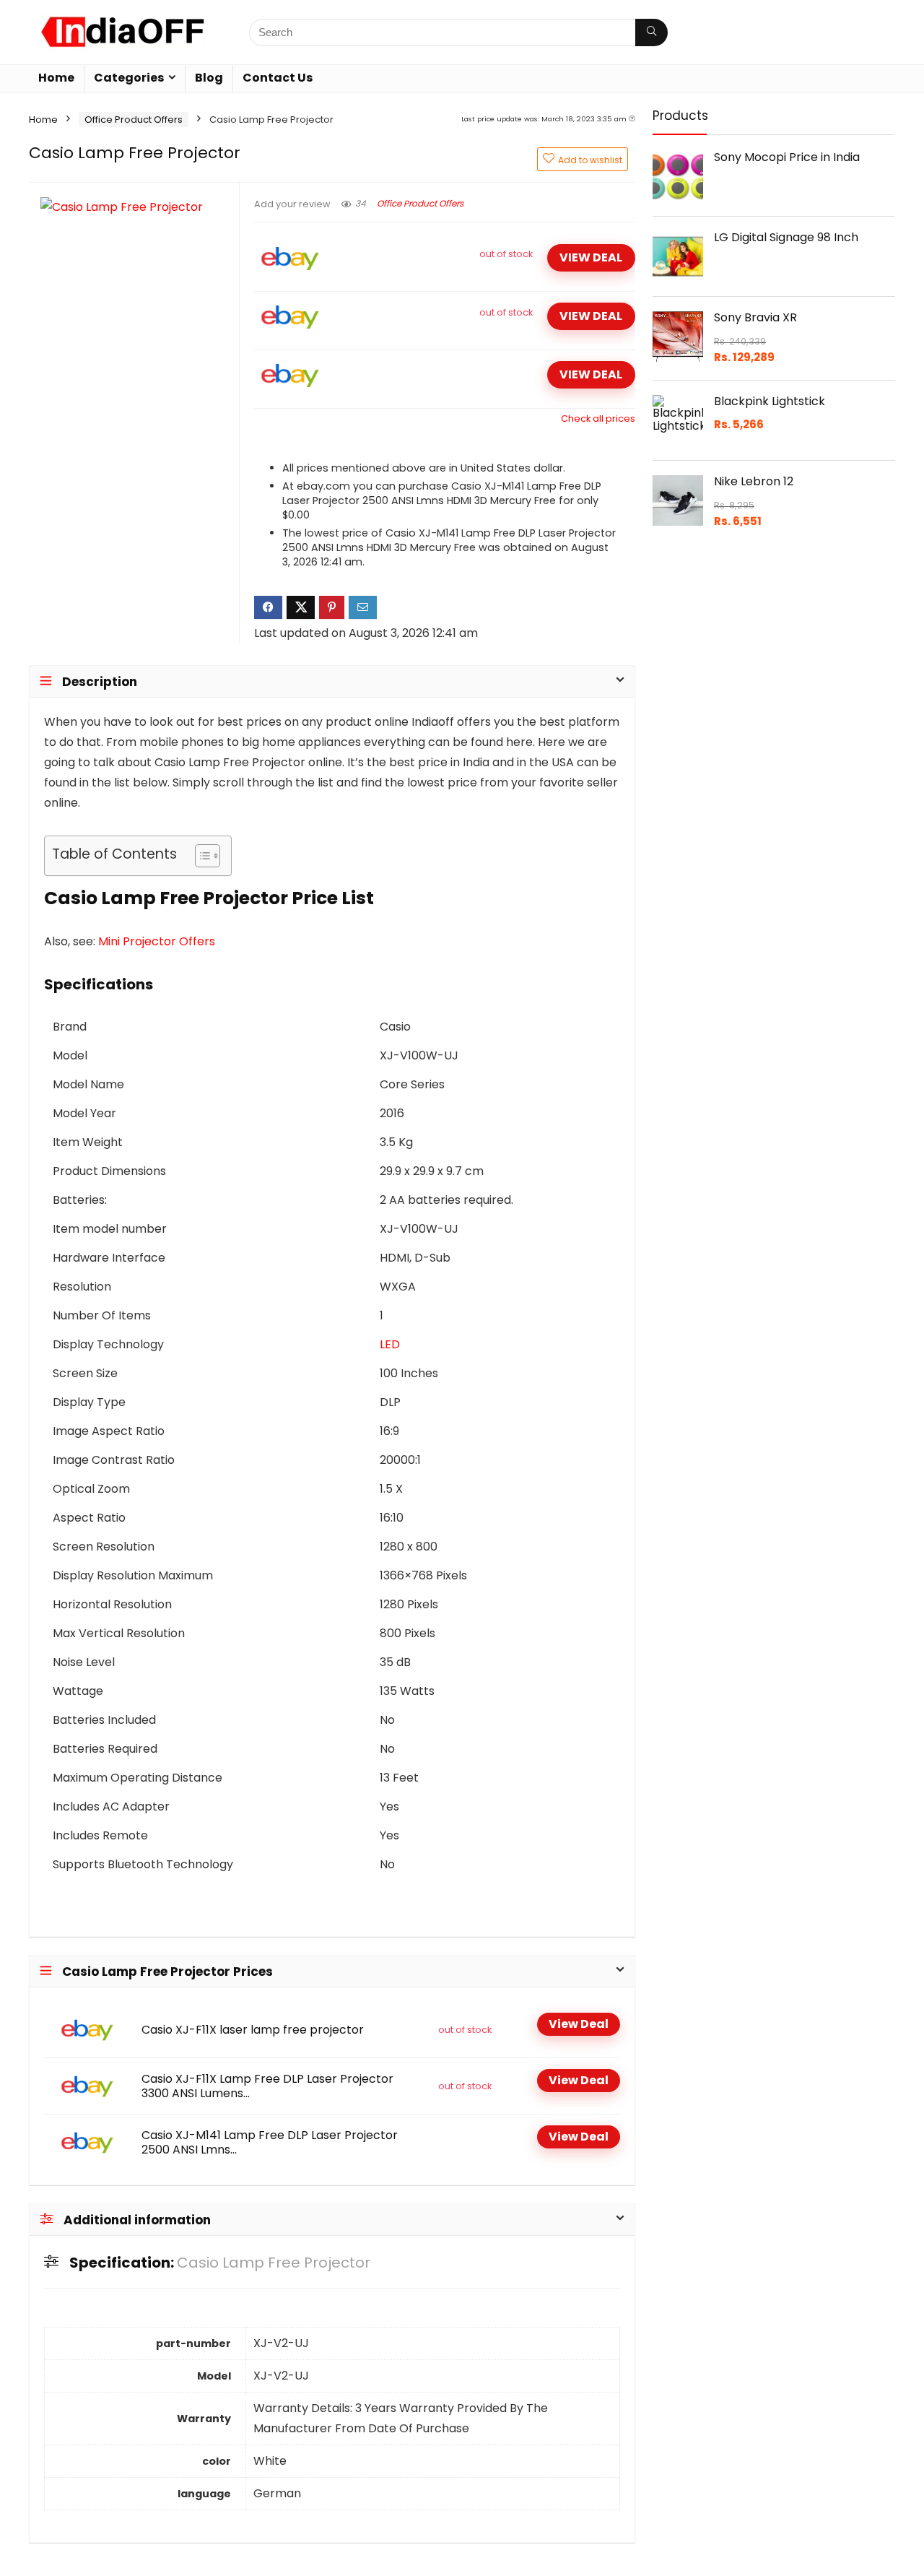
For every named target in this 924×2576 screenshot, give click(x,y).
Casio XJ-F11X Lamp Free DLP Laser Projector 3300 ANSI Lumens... (267, 2086)
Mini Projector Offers (157, 941)
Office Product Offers (134, 120)
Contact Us (278, 78)
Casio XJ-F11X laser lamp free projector (253, 2030)
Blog (209, 78)
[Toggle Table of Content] (200, 856)
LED (390, 1344)
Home (56, 78)
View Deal (591, 257)
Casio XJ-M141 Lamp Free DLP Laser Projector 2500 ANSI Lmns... (270, 2143)
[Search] (651, 32)
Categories (129, 78)
